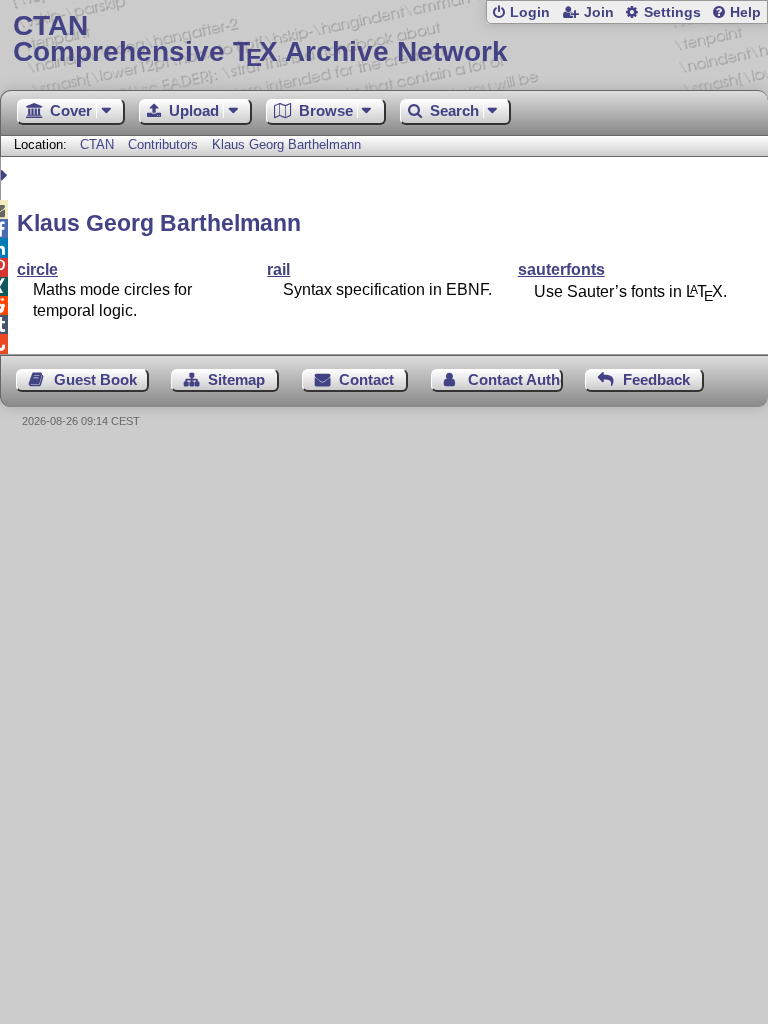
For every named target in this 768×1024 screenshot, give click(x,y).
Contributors (163, 144)
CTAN (97, 144)
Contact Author (515, 379)
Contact (366, 379)
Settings (672, 12)
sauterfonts (561, 269)
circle (37, 269)
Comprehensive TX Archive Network (260, 39)
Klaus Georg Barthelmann (286, 144)
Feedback (656, 379)
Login (530, 12)
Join (599, 12)
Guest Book (95, 379)
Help (745, 12)
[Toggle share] (6, 175)
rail (278, 269)
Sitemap (236, 379)
